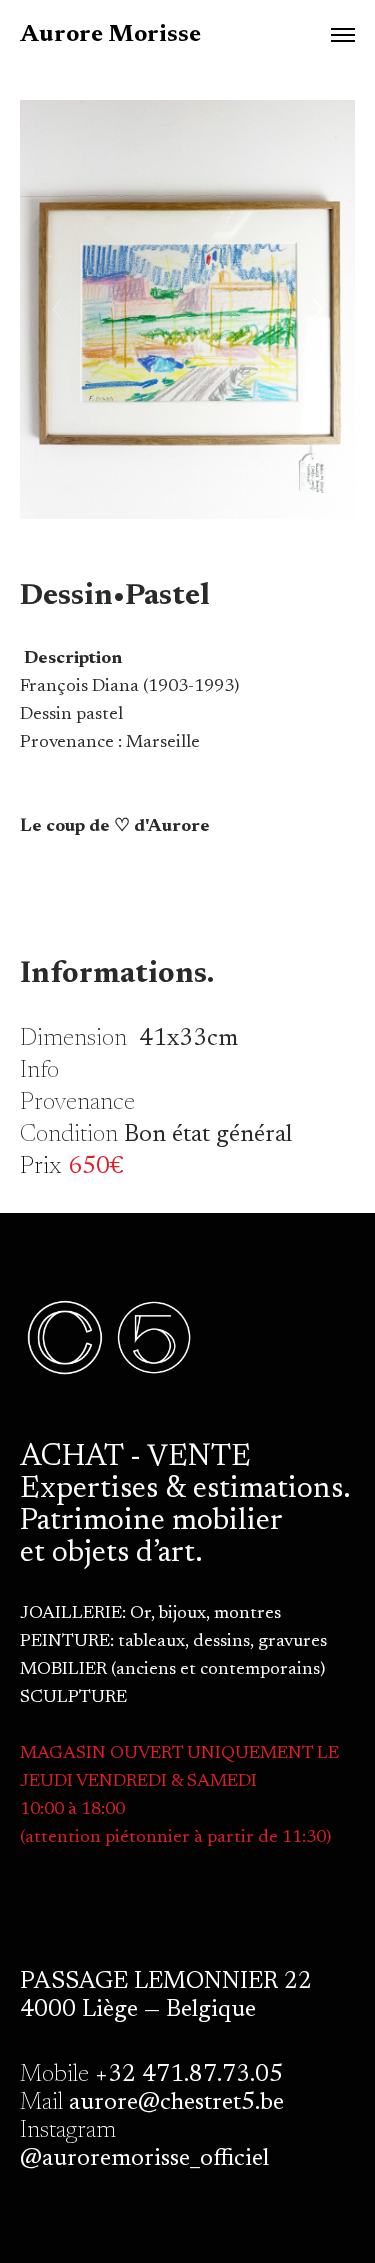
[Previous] (57, 309)
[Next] (318, 309)
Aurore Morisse (110, 35)
